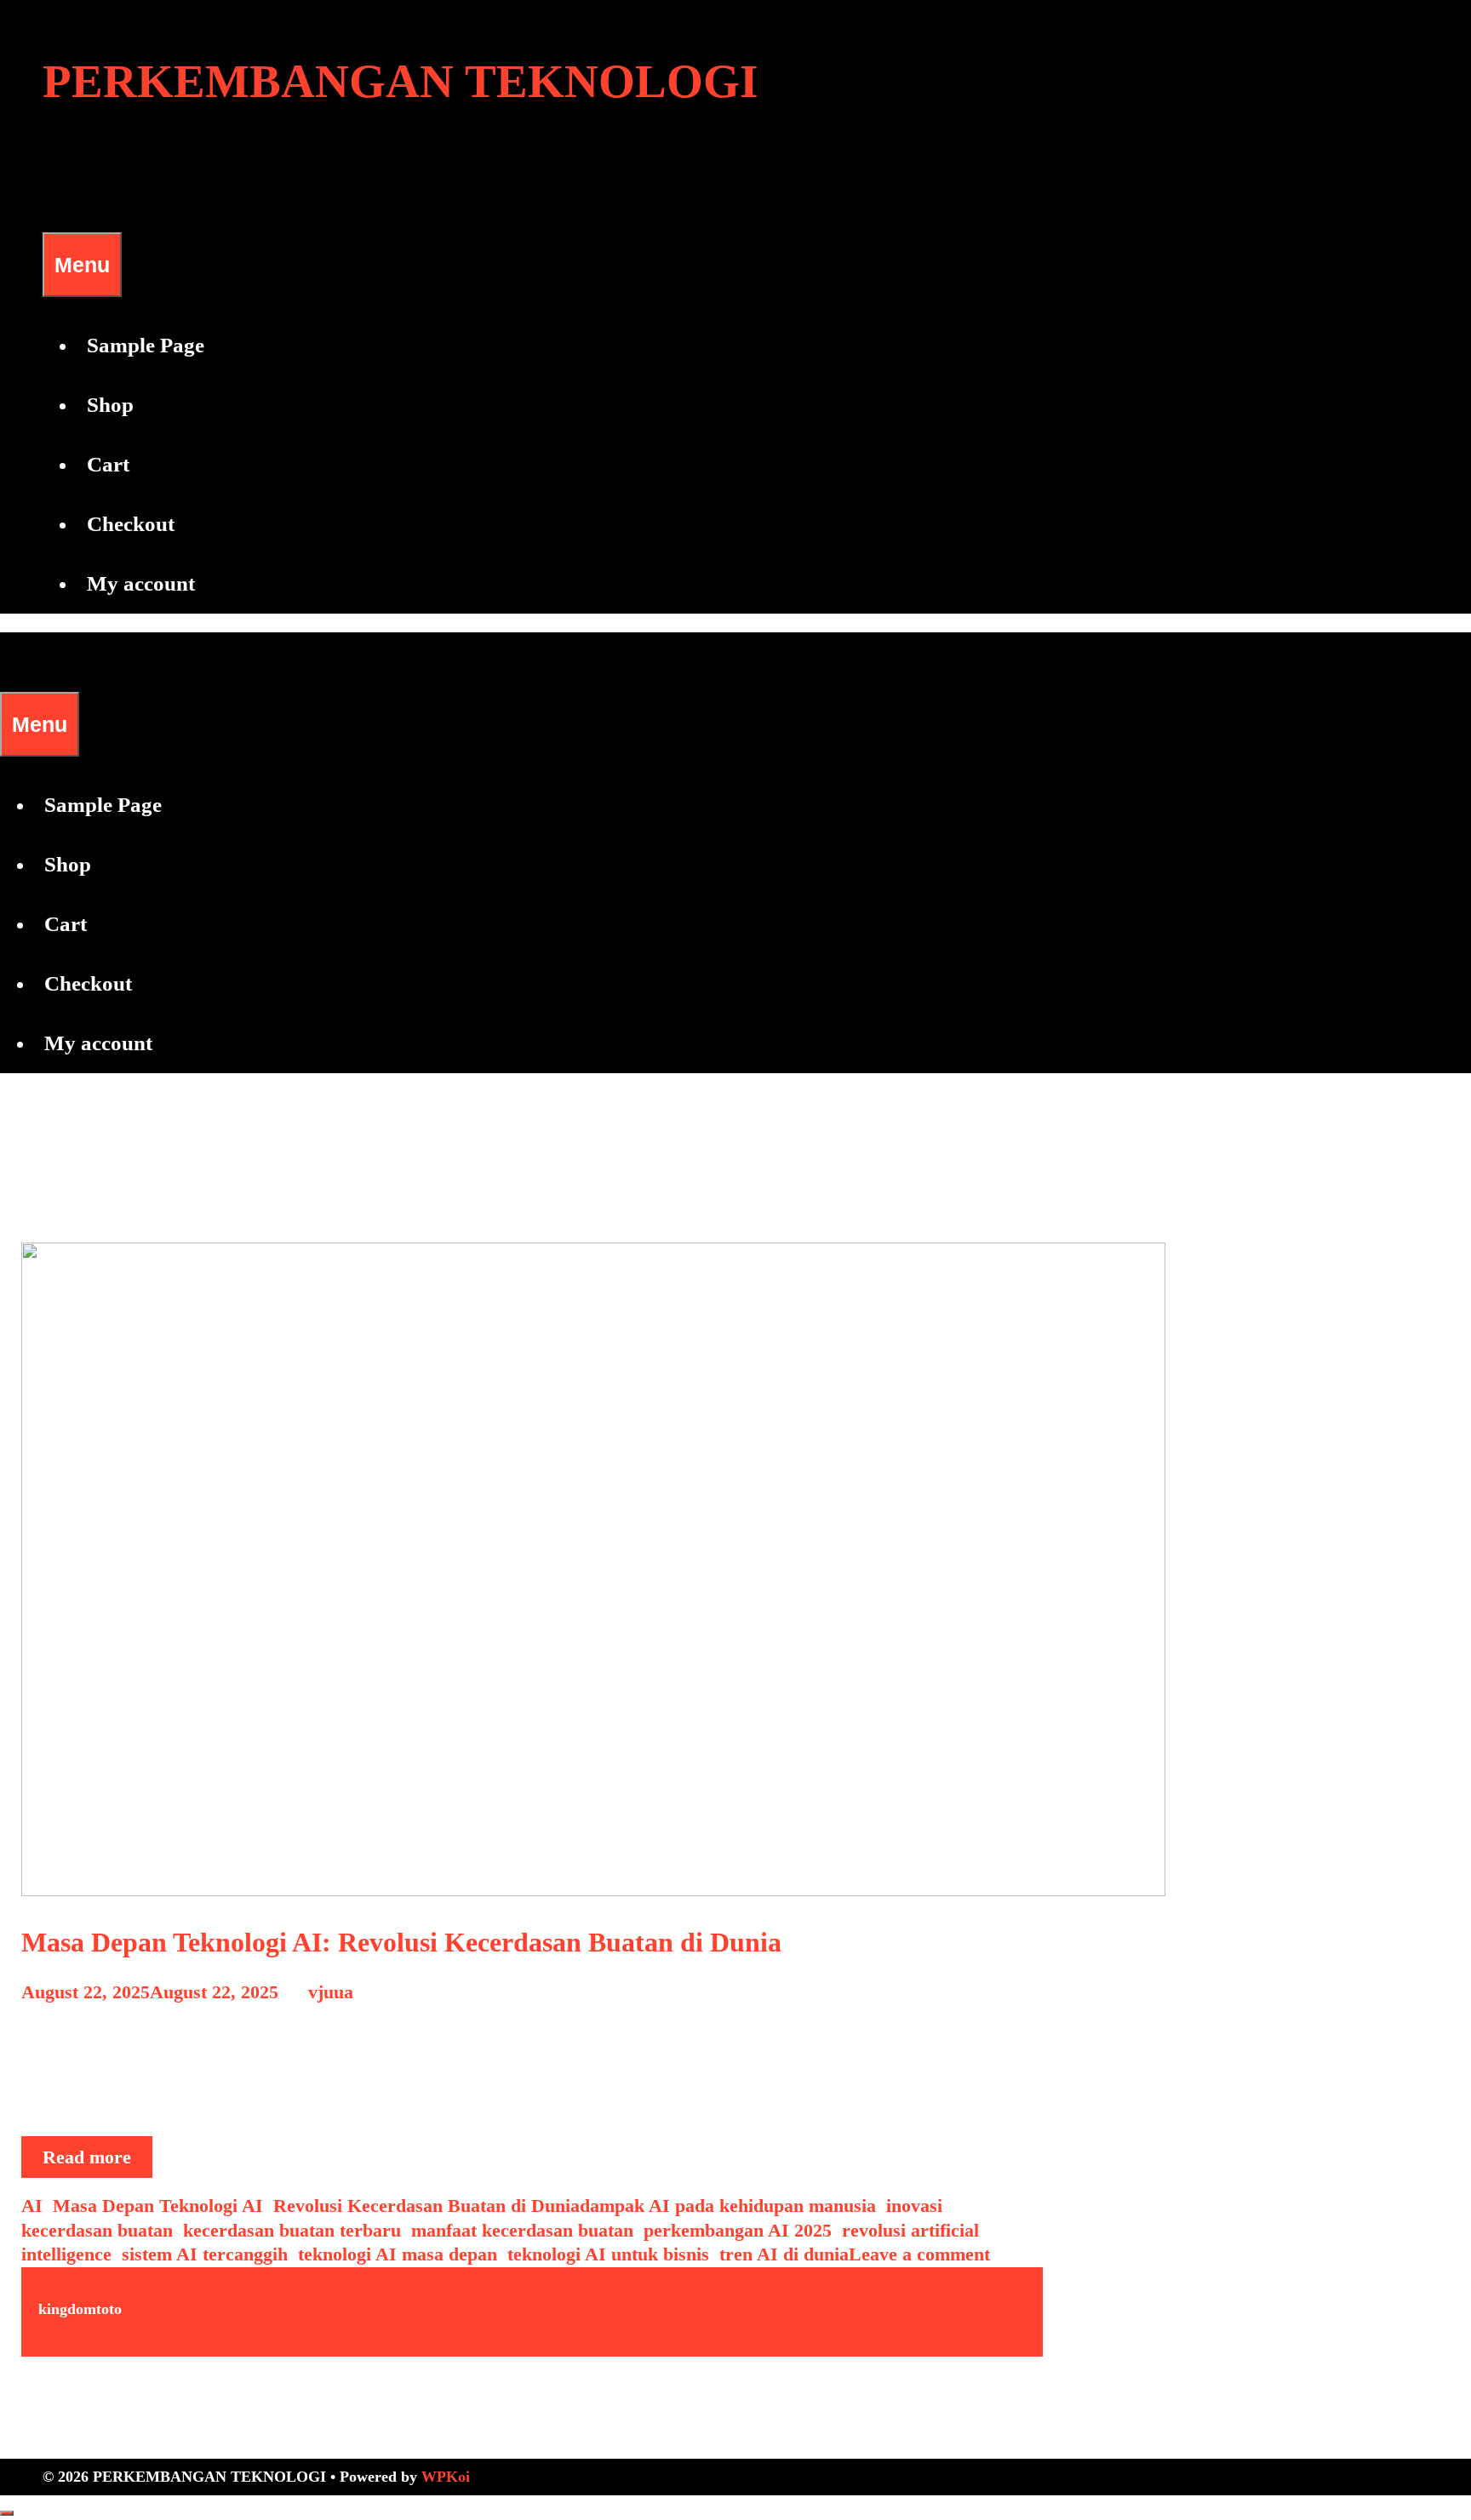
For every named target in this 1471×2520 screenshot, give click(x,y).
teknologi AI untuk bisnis (608, 2254)
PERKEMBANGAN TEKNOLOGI (400, 81)
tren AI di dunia (784, 2254)
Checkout (131, 524)
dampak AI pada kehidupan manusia (728, 2206)
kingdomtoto (80, 2309)
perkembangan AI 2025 (738, 2230)
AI (32, 2206)
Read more (97, 2162)
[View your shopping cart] (53, 202)
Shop (110, 405)
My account (141, 583)
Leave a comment (919, 2254)
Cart (108, 464)
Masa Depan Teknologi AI (158, 2206)
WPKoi (446, 2477)
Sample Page (146, 345)
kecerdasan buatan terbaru (292, 2230)
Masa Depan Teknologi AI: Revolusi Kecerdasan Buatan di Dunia (401, 1942)
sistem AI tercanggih (205, 2254)
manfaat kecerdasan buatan (522, 2230)
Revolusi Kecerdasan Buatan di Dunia (426, 2206)
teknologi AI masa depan (398, 2254)
